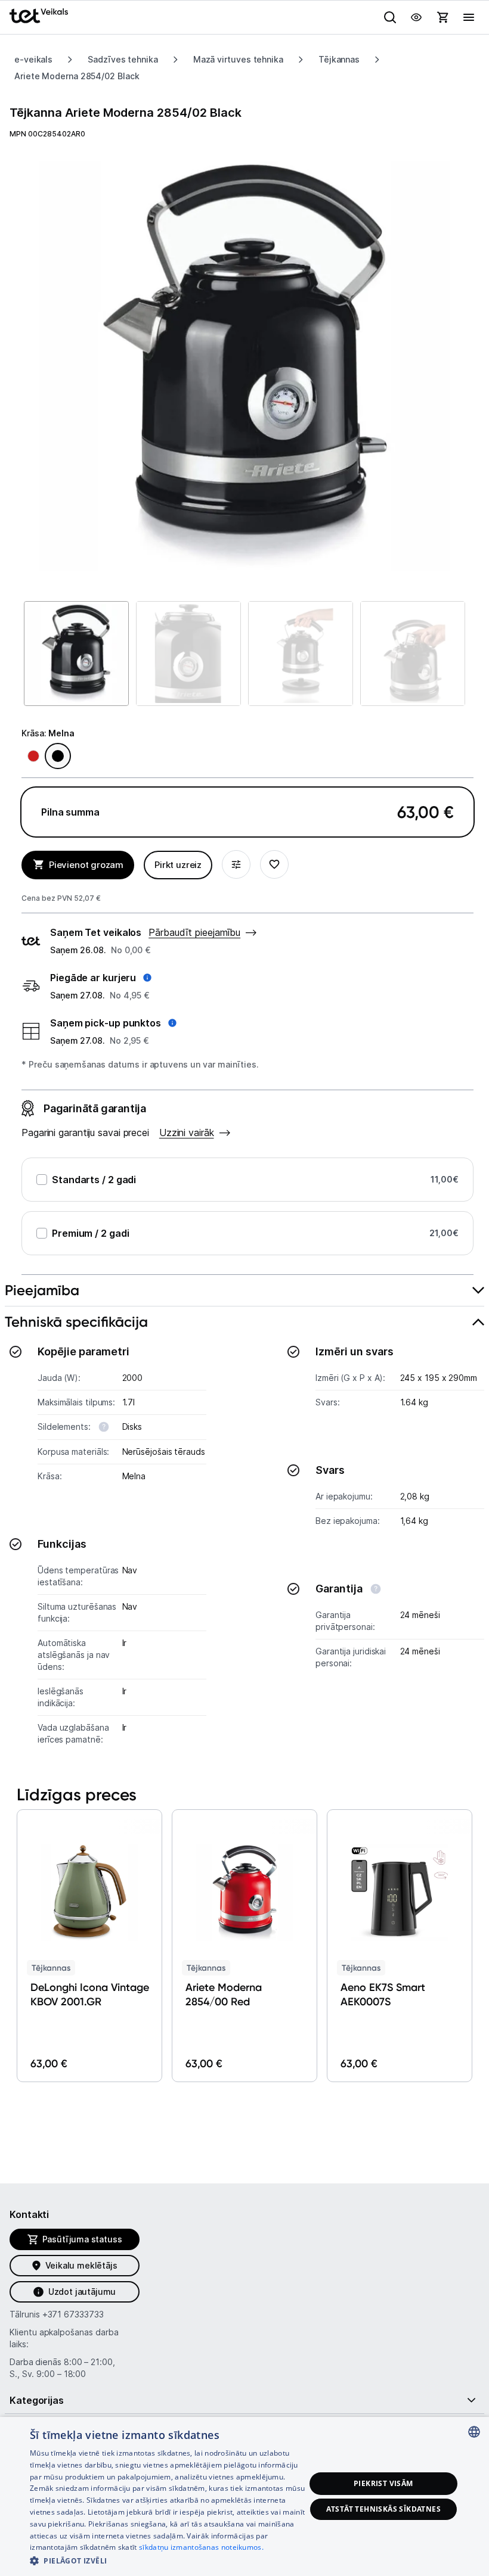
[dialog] (244, 2496)
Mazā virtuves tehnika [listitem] (238, 59)
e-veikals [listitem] (33, 59)
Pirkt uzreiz (178, 865)
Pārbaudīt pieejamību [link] (194, 932)
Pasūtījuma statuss (82, 2239)
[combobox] (474, 2432)
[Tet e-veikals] (39, 16)
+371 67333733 (73, 2314)
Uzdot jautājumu (82, 2292)
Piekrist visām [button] (383, 2483)
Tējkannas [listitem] (339, 59)
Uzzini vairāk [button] (187, 1133)
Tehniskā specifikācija (76, 1322)
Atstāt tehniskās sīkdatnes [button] (383, 2509)
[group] (244, 366)
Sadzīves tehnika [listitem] (123, 59)
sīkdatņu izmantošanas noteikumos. (201, 2547)
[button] (101, 978)
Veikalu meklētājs (81, 2265)
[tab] (244, 1291)
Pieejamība (42, 1290)
